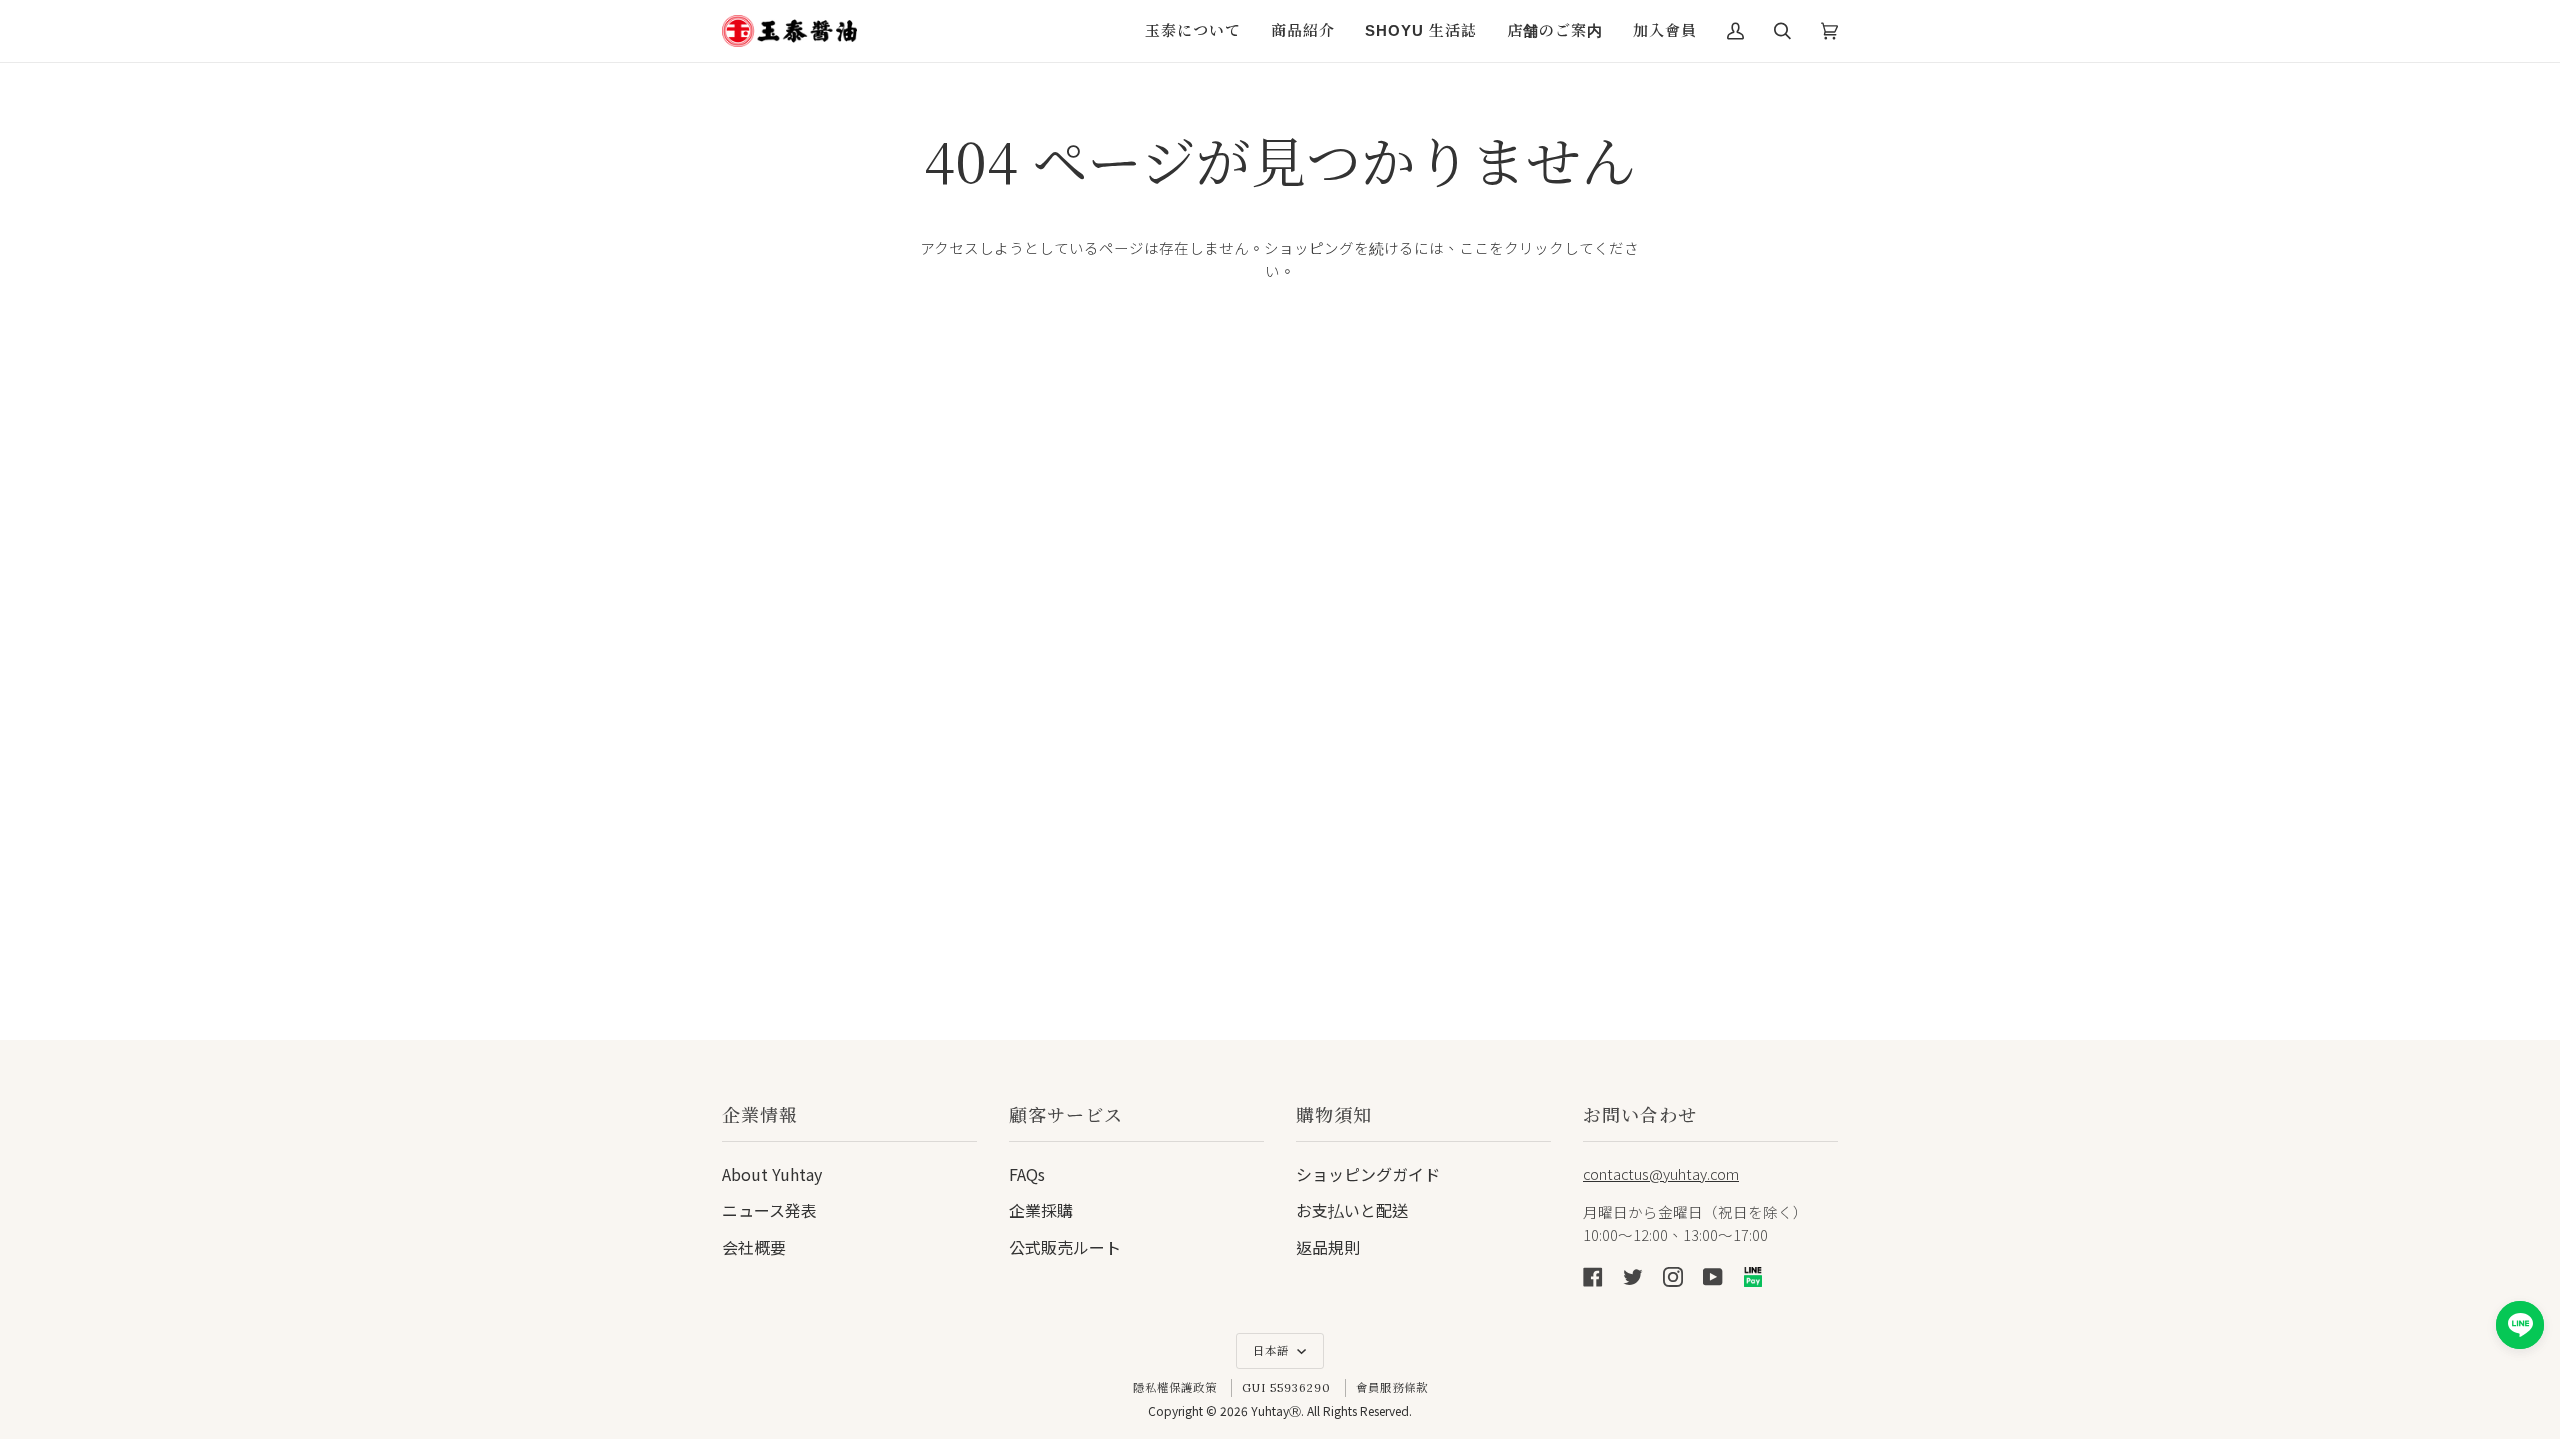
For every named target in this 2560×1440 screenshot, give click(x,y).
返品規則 (1328, 1247)
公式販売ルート (1065, 1247)
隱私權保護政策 (1175, 1388)
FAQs (1027, 1174)
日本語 (1273, 1351)
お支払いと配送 (1352, 1210)
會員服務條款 (1392, 1388)
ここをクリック (1511, 247)
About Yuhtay (772, 1174)
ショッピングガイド (1368, 1174)
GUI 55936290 (1286, 1388)
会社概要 (754, 1247)
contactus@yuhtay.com (1661, 1173)
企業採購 (1041, 1210)
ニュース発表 (769, 1210)
